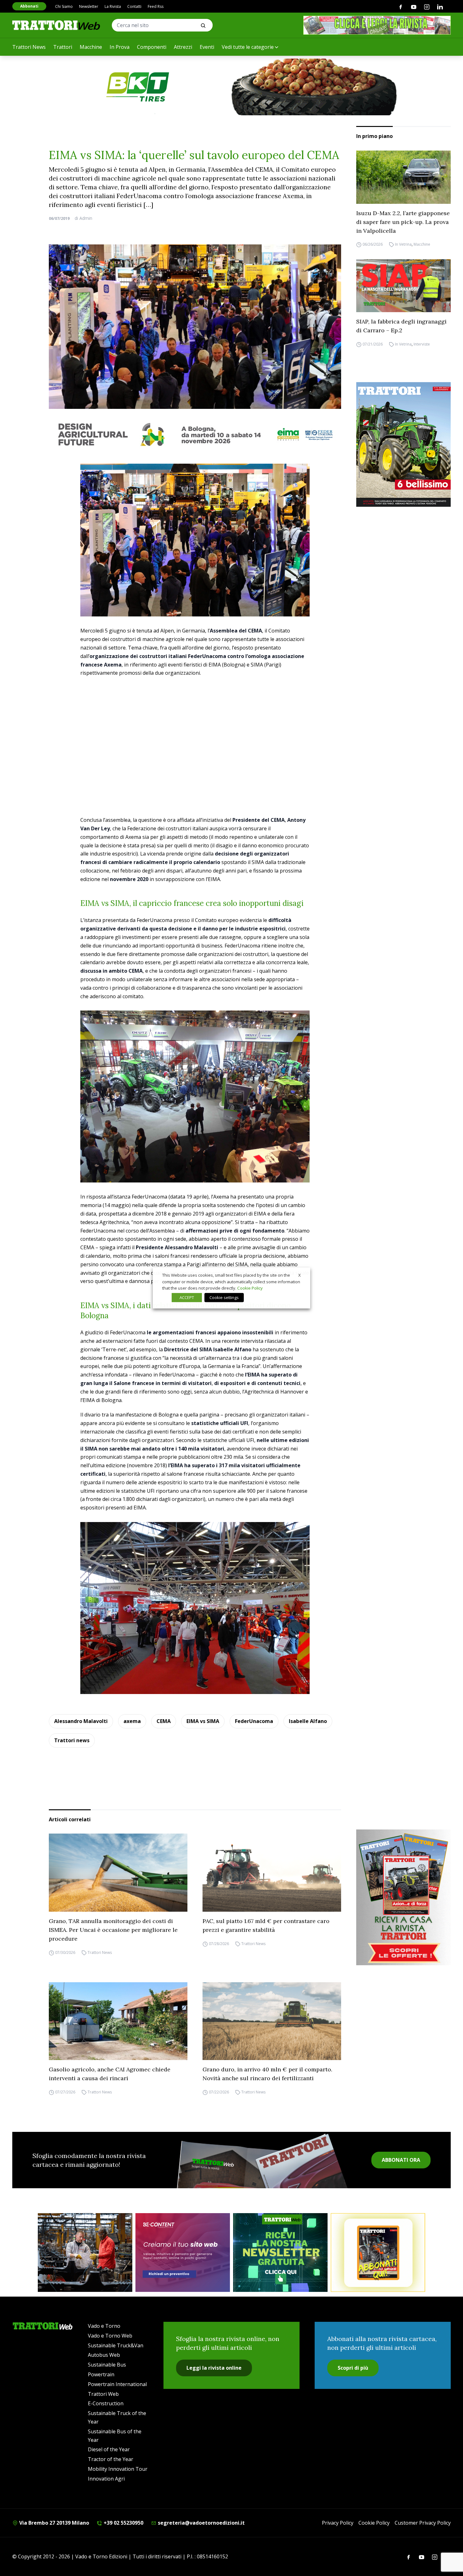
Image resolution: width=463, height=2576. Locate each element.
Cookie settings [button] (224, 1297)
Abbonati (29, 6)
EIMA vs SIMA (203, 1721)
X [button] (300, 1275)
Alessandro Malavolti (81, 1721)
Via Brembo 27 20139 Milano (54, 2523)
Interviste (422, 344)
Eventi (207, 47)
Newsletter (89, 6)
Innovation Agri (106, 2479)
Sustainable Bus (107, 2365)
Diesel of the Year (109, 2449)
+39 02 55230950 (123, 2523)
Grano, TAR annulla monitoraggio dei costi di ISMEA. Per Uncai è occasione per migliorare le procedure (113, 1930)
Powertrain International (117, 2384)
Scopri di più (353, 2368)
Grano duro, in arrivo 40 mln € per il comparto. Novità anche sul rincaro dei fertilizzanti (267, 2074)
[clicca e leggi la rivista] (377, 25)
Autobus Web (104, 2355)
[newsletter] (280, 2253)
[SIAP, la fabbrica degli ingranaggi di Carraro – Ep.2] (403, 286)
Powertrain (101, 2374)
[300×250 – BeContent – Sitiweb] (183, 2253)
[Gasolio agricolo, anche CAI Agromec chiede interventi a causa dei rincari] (118, 2021)
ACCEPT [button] (187, 1297)
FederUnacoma (254, 1721)
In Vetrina (403, 245)
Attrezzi (183, 47)
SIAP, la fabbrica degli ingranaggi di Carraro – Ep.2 (401, 326)
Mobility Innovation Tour (118, 2469)
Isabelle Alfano (308, 1721)
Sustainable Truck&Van (116, 2345)
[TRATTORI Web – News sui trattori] (56, 25)
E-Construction (106, 2403)
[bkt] (231, 87)
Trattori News (29, 47)
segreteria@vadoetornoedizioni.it (201, 2523)
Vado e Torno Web (110, 2336)
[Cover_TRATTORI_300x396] (403, 444)
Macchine (91, 47)
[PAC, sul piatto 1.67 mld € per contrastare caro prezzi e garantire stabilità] (272, 1873)
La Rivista (113, 6)
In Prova (120, 47)
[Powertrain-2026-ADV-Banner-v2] (85, 2253)
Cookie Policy (374, 2523)
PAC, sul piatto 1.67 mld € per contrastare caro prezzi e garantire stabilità (266, 1925)
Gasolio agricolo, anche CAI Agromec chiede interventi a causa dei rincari (110, 2074)
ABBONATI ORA (401, 2160)
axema (132, 1721)
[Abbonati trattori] (378, 2253)
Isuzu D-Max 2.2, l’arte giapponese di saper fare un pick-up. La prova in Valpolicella (403, 222)
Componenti (152, 47)
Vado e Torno (104, 2326)
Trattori (63, 47)
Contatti (134, 6)
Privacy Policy (338, 2523)
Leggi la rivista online (214, 2368)
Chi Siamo (64, 6)
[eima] (195, 434)
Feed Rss (156, 6)
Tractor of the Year (111, 2459)
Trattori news (72, 1740)
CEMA (164, 1721)
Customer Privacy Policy (423, 2523)
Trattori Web (103, 2394)
